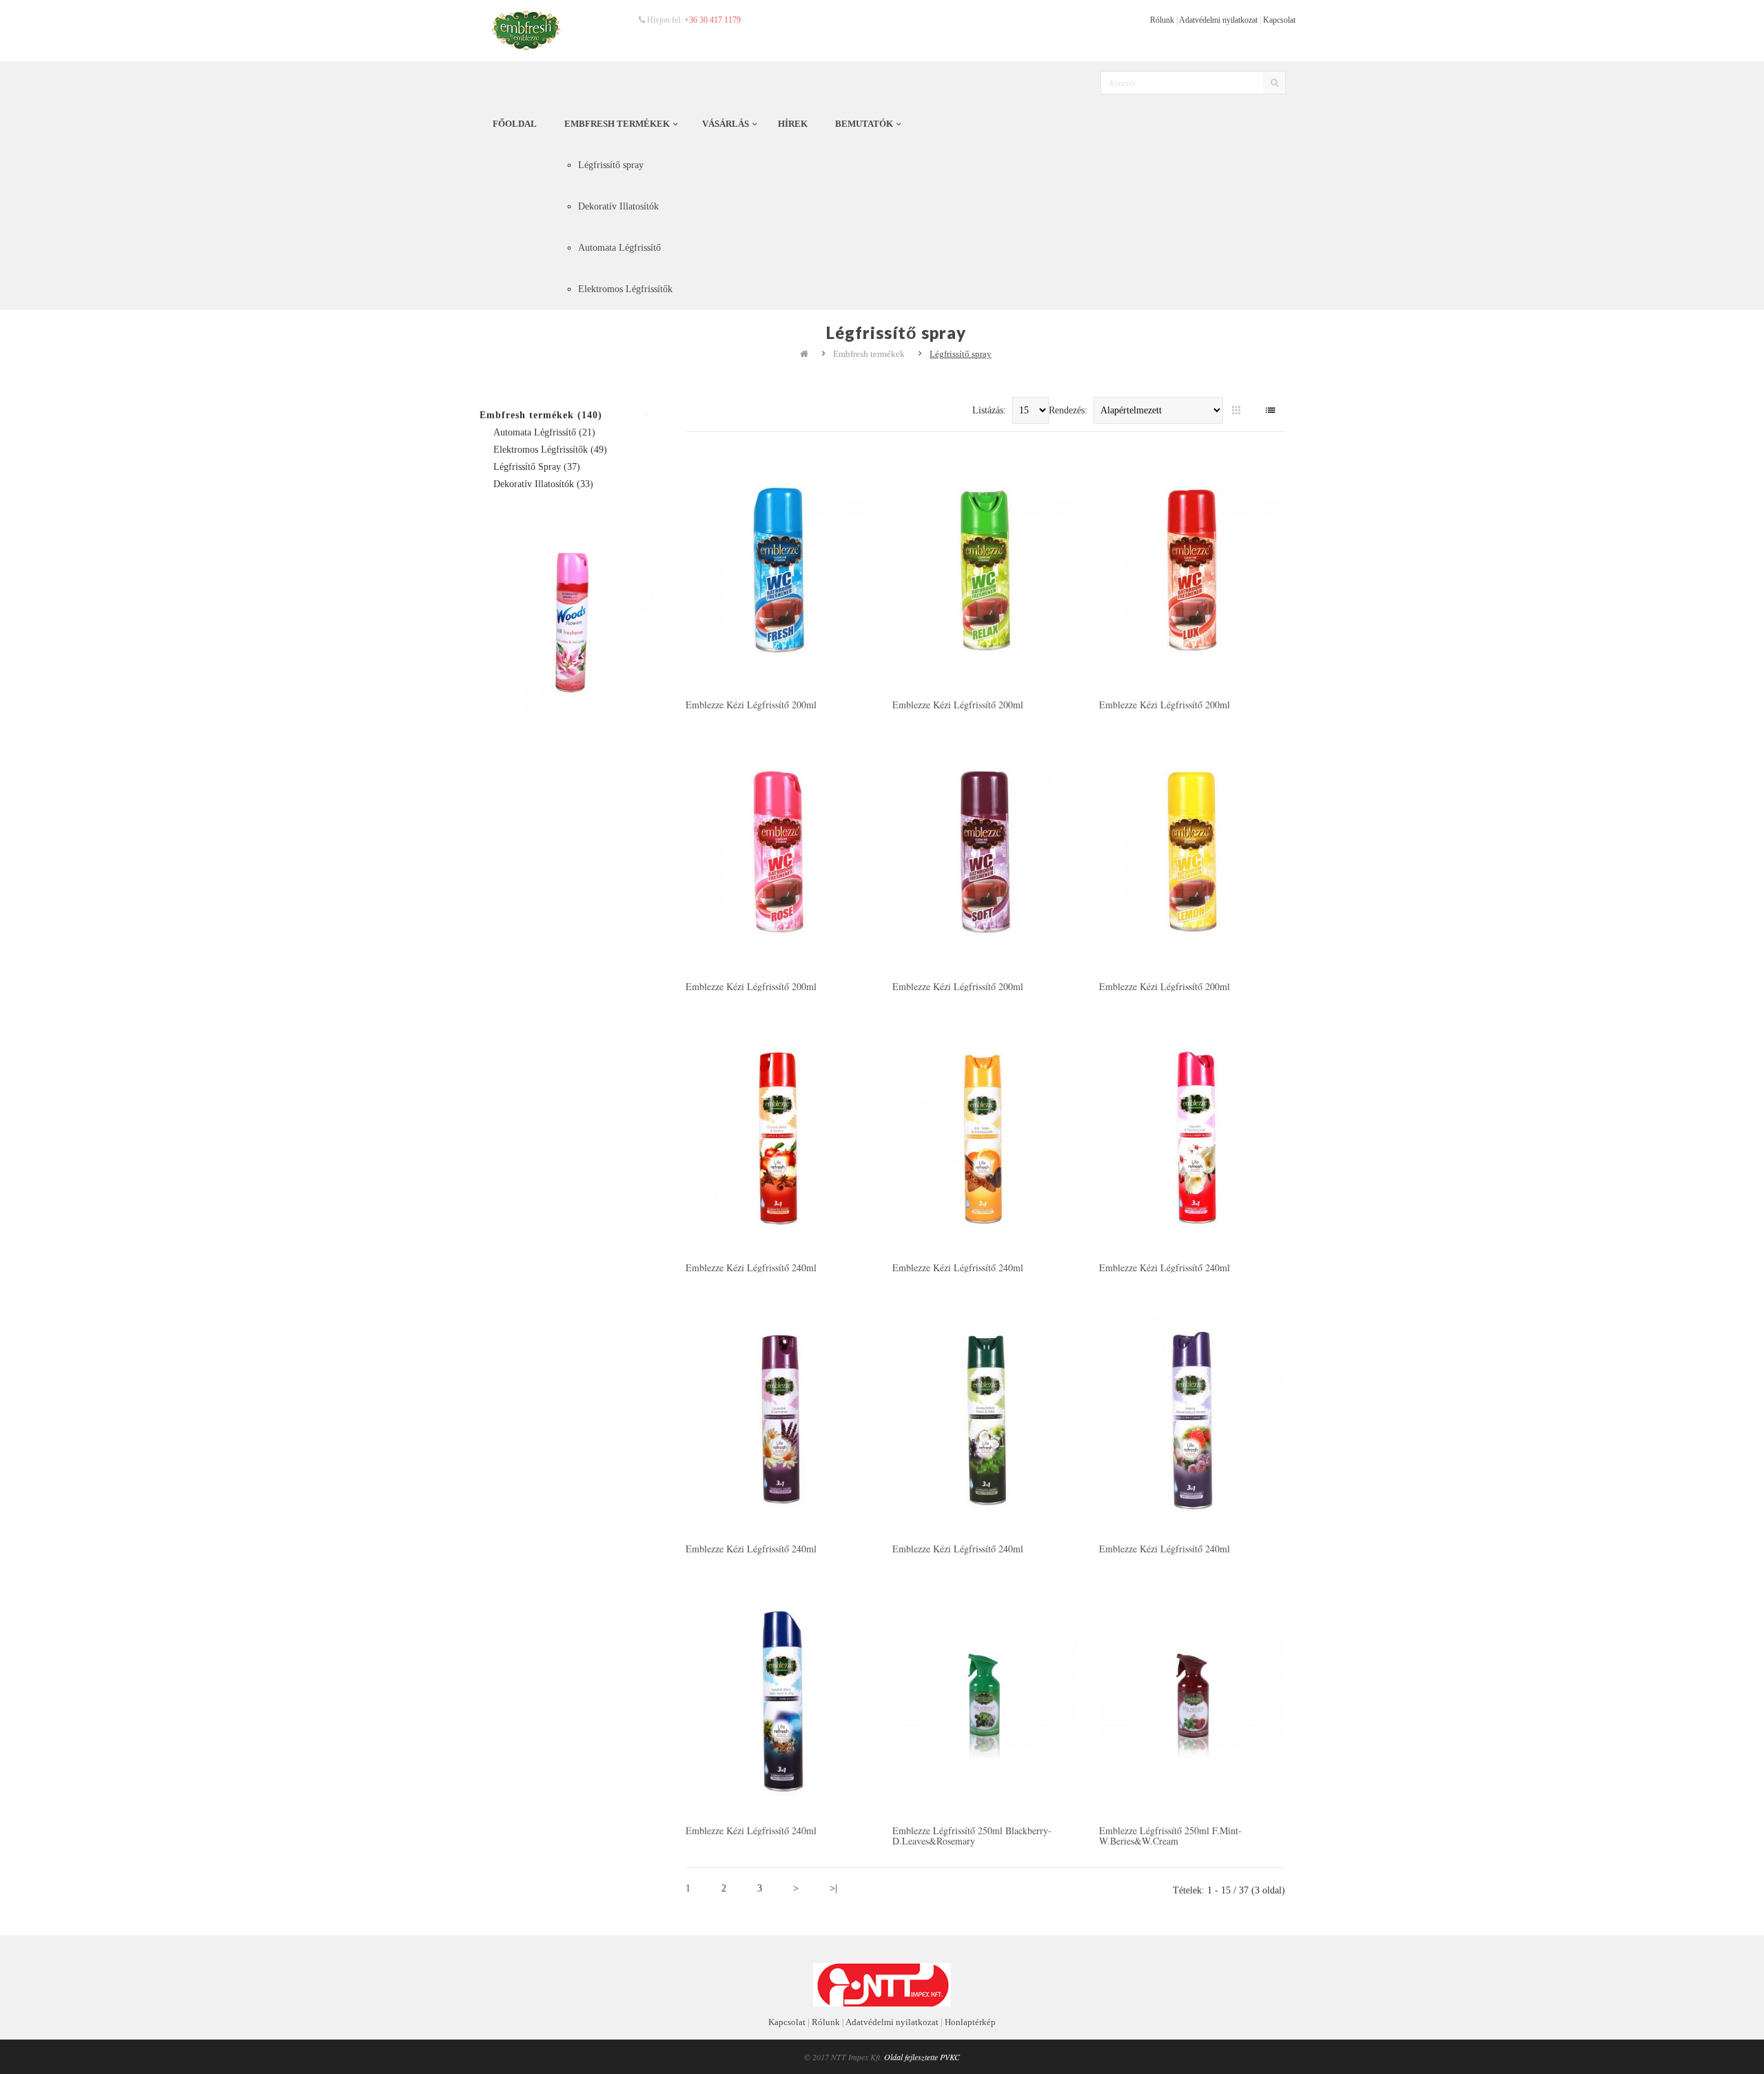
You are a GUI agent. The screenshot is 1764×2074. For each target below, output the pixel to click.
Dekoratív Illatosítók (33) (543, 484)
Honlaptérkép (970, 2022)
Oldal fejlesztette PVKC (922, 2057)
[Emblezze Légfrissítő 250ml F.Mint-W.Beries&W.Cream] (1192, 1694)
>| (833, 1888)
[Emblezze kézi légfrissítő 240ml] (779, 1132)
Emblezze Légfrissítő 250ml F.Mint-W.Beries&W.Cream (1170, 1836)
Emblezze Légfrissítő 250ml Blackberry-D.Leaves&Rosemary (972, 1836)
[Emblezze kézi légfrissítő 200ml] (779, 569)
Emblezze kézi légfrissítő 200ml (751, 705)
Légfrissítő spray (961, 354)
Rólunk (1162, 20)
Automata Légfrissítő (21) (544, 432)
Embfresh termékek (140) (541, 415)
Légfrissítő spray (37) (537, 467)
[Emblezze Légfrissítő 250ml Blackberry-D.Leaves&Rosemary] (985, 1694)
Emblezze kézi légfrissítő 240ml (751, 1267)
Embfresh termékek (869, 354)
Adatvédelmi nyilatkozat (1218, 20)
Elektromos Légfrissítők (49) (550, 450)
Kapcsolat (1279, 20)
